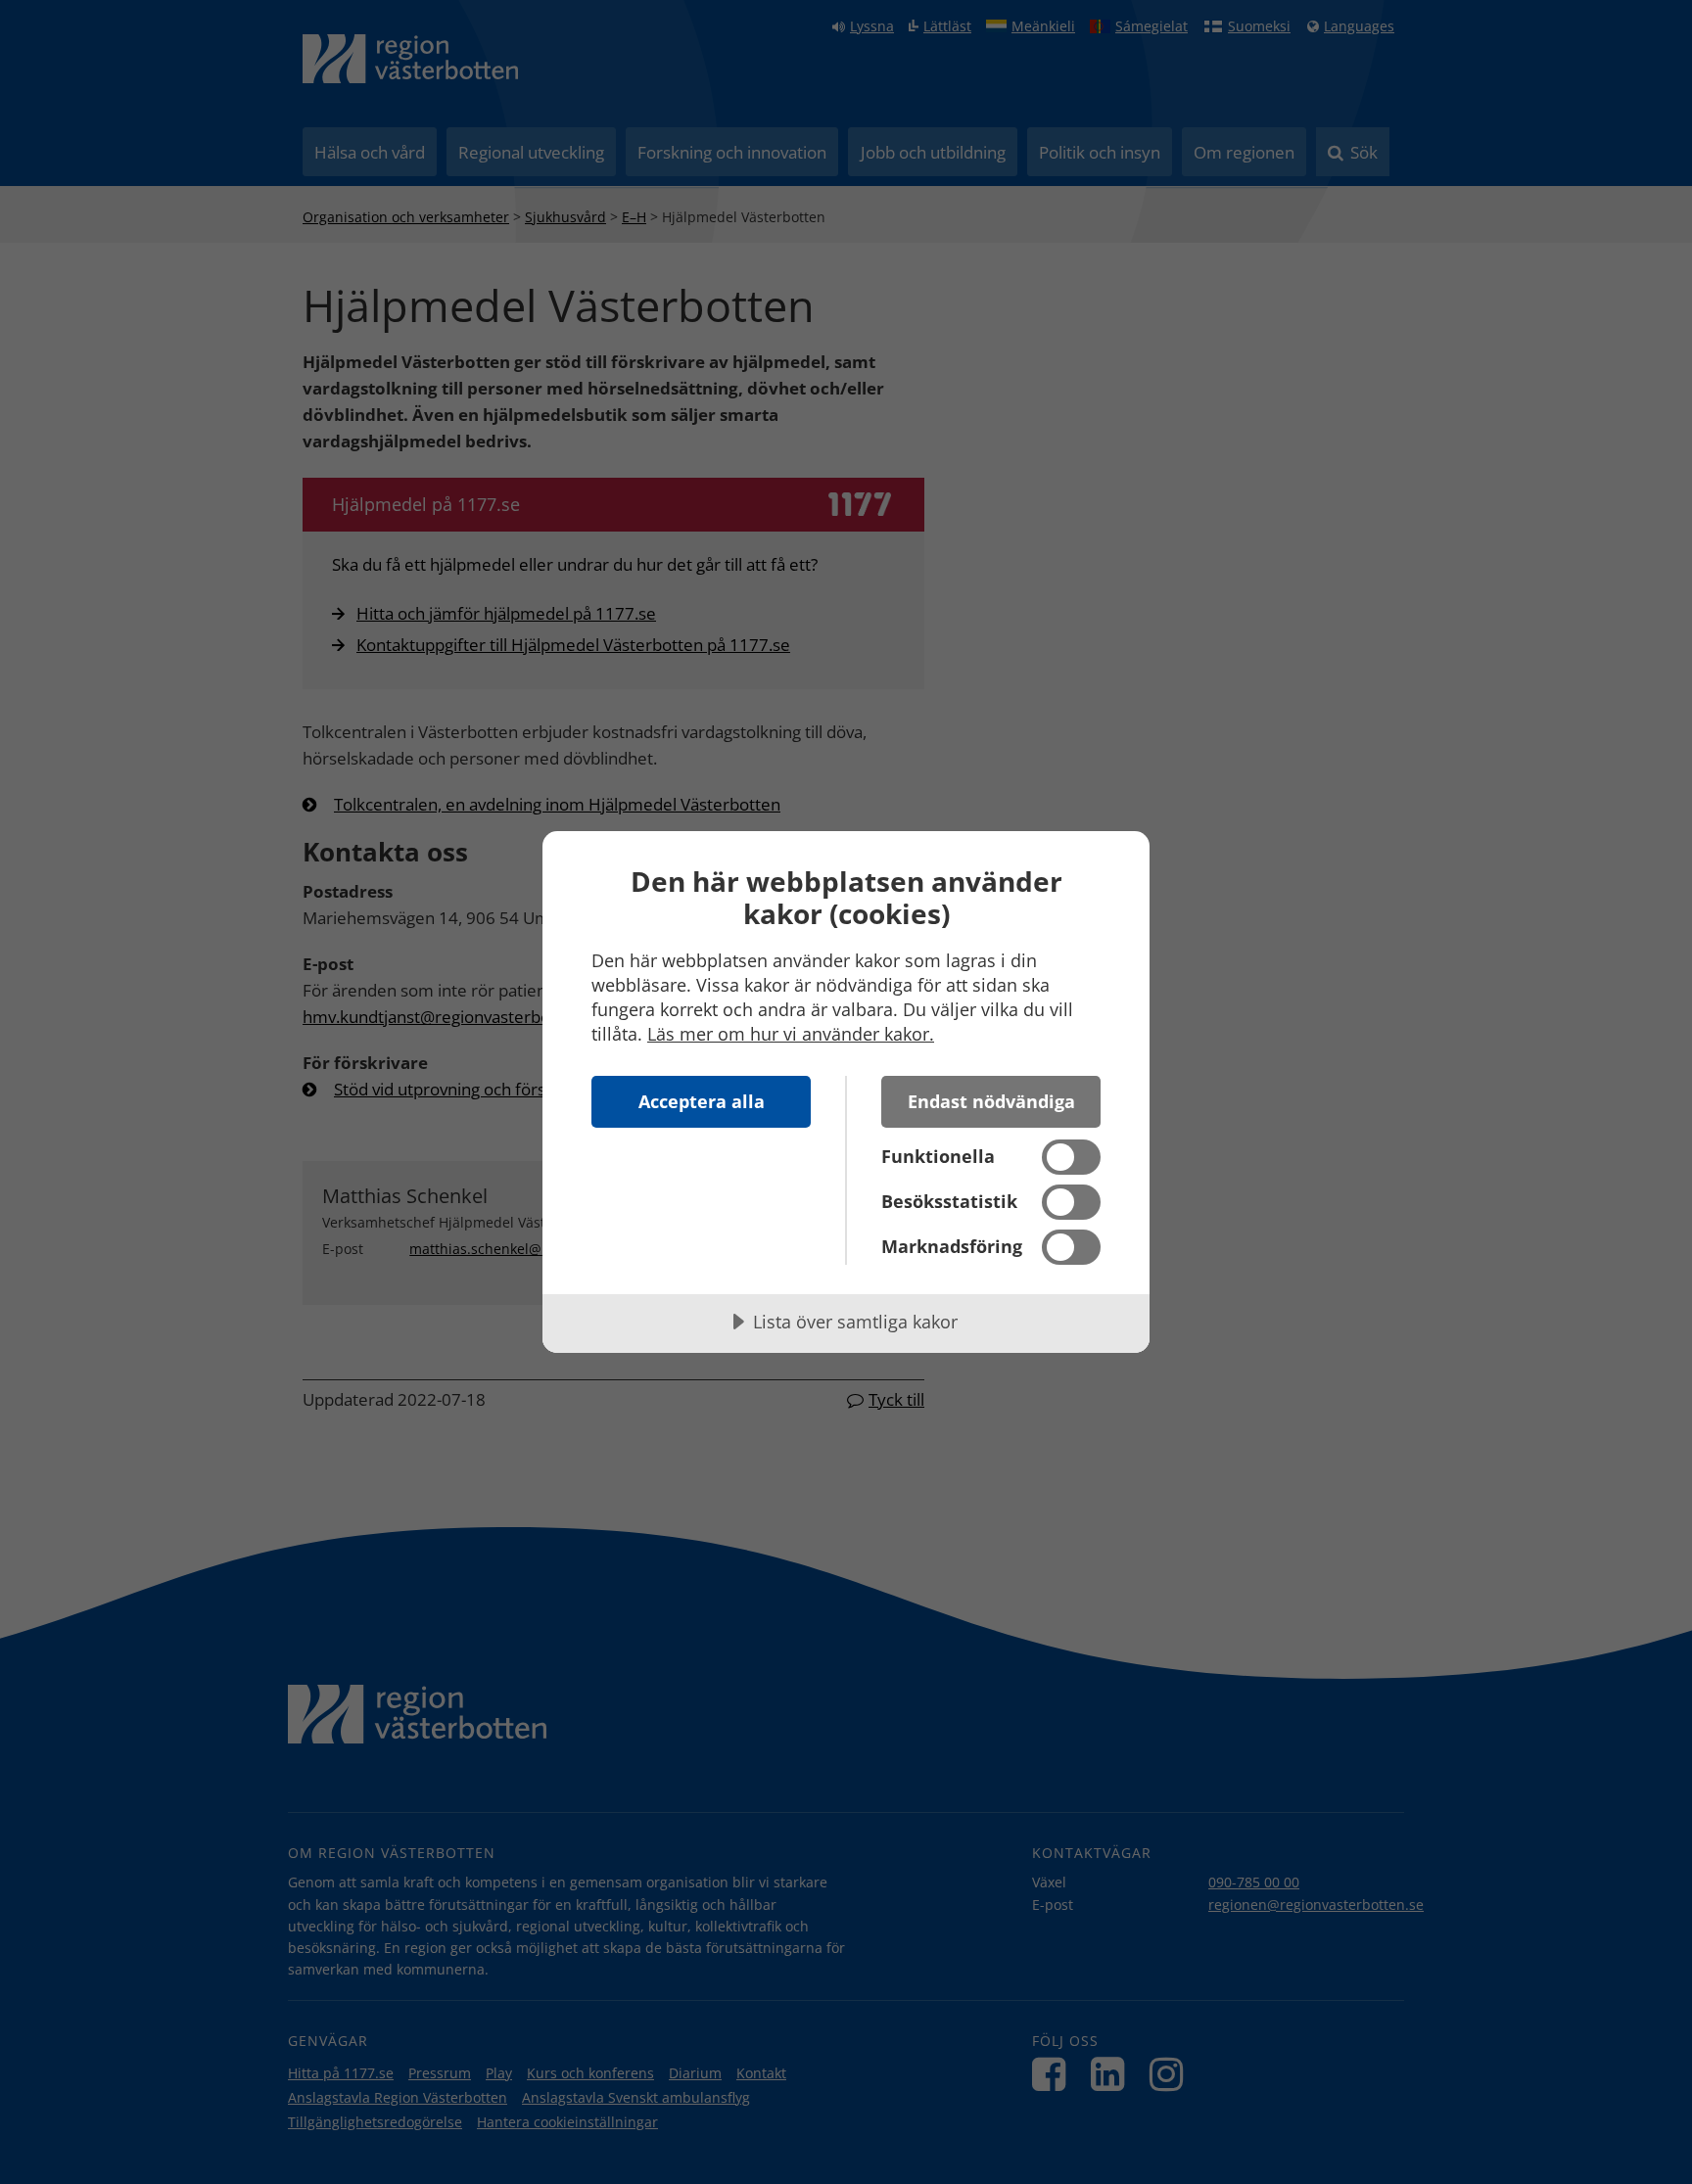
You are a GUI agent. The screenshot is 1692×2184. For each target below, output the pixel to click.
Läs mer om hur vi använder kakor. (791, 1034)
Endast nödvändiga (991, 1101)
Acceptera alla (702, 1101)
